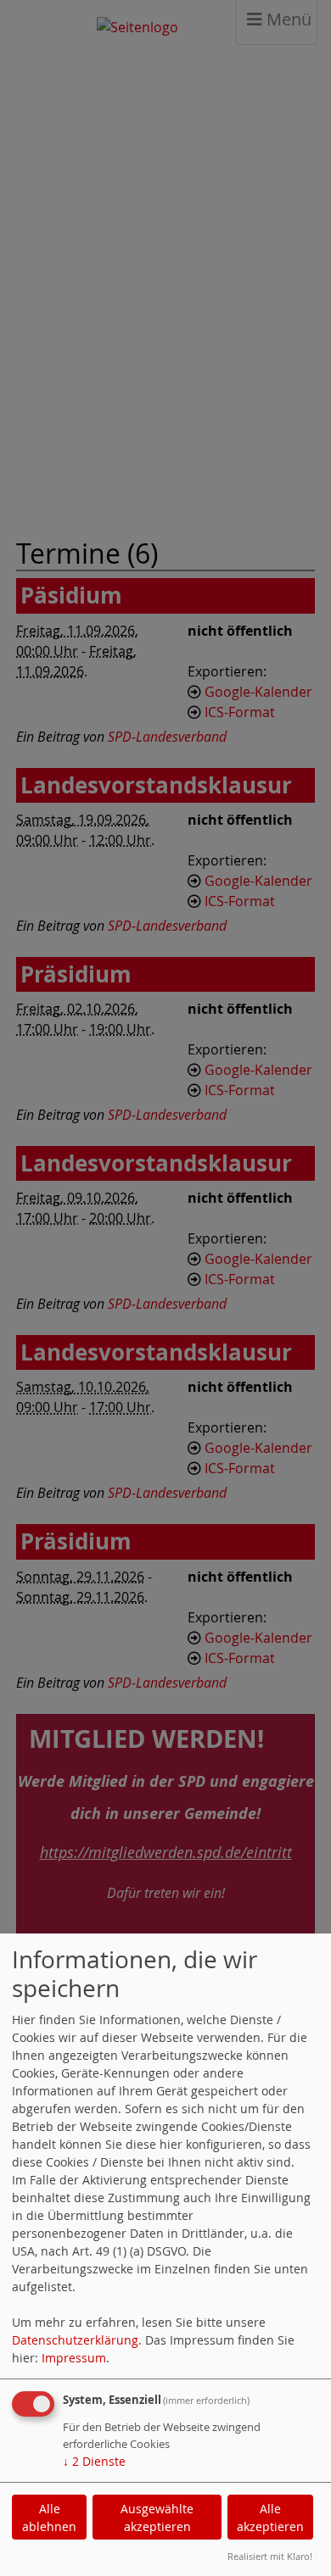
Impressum (74, 2358)
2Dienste (94, 2461)
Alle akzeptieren (270, 2518)
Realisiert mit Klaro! (270, 2556)
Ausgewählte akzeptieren (157, 2518)
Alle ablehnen (49, 2518)
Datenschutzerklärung (75, 2340)
